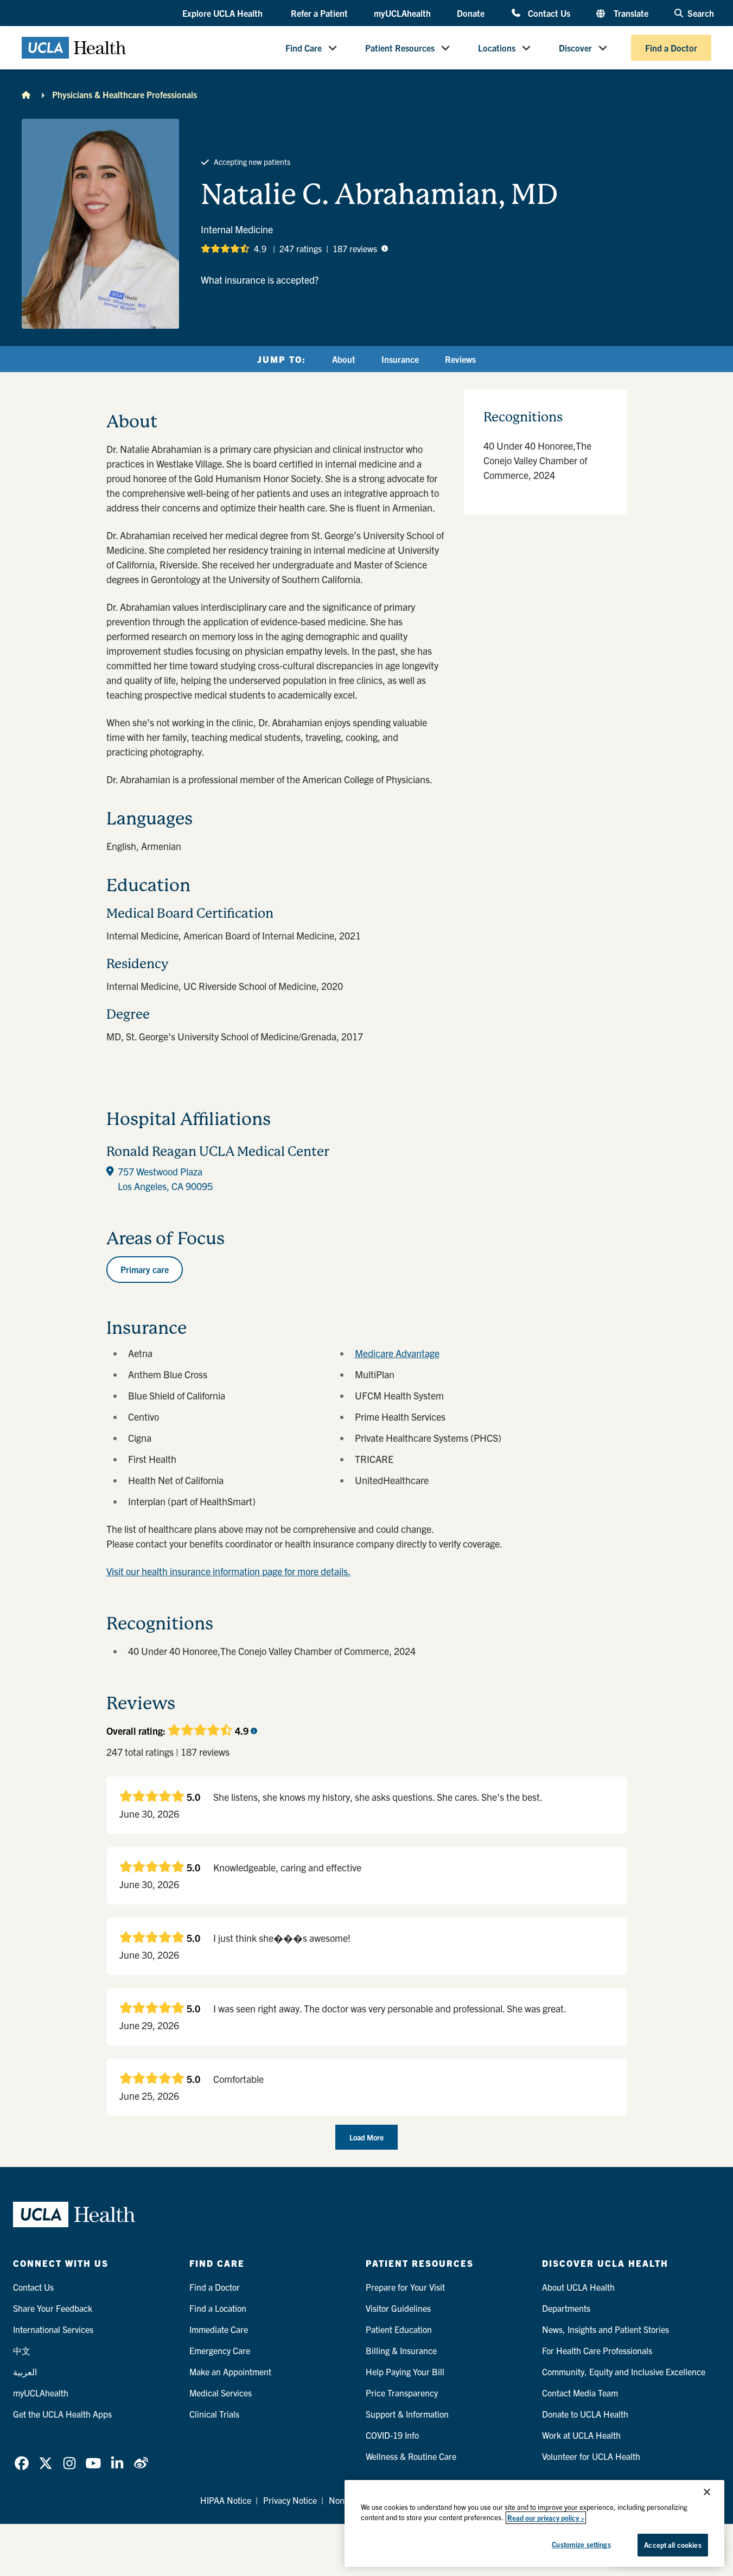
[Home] (26, 94)
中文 (22, 2350)
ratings (301, 248)
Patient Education (399, 2329)
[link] (22, 2463)
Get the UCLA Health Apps (62, 2414)
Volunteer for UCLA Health (591, 2456)
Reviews (460, 359)
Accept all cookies (673, 2545)
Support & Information (407, 2414)
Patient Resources (400, 48)
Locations (497, 48)
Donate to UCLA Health (585, 2414)
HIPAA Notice (226, 2500)
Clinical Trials (214, 2414)
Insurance (400, 359)
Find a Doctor (671, 48)
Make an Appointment (230, 2372)
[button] (224, 14)
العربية (25, 2372)
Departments (566, 2308)
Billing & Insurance (401, 2350)
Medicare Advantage (397, 1353)
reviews (355, 248)
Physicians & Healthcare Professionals (125, 94)
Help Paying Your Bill (405, 2372)
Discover (575, 48)
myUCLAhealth (402, 13)
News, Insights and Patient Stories (605, 2329)
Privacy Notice (290, 2500)
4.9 (260, 248)
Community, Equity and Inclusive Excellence (624, 2372)
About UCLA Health (578, 2287)
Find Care (304, 48)
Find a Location (218, 2308)
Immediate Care (219, 2329)
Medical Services (221, 2393)
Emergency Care (220, 2350)
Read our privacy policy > (546, 2518)
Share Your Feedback (53, 2308)
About (344, 359)
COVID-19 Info (392, 2435)
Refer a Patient (319, 13)
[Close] (707, 2492)
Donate (471, 13)
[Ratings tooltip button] (385, 248)
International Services (53, 2329)
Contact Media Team (580, 2393)
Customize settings (581, 2544)
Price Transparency (402, 2393)
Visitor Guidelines (398, 2308)
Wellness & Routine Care (411, 2456)
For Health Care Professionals (597, 2350)
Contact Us (549, 13)
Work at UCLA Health (581, 2435)
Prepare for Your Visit (405, 2287)
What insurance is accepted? (260, 280)
